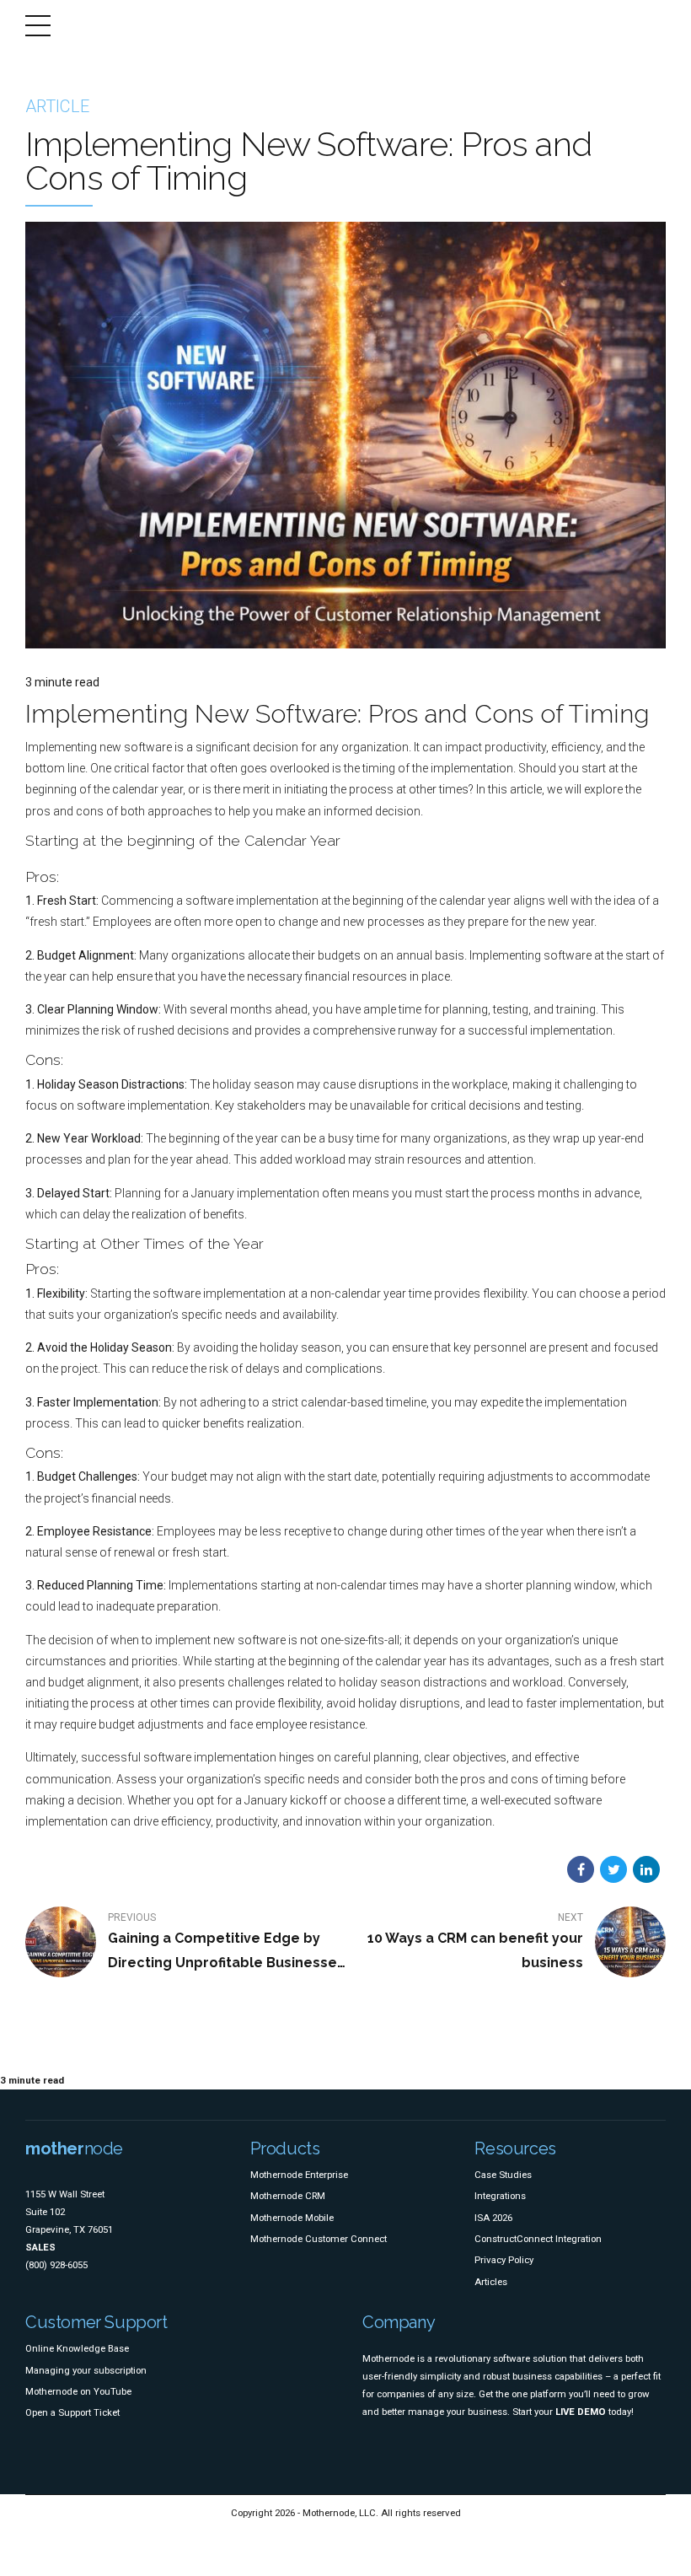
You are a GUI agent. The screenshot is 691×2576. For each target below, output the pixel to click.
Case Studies (503, 2175)
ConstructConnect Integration (538, 2239)
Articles (491, 2282)
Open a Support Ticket (72, 2412)
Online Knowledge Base (77, 2348)
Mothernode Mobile (292, 2218)
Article (57, 106)
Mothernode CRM (288, 2196)
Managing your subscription (86, 2370)
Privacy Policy (504, 2260)
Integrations (500, 2196)
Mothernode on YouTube (78, 2391)
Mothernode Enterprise (299, 2175)
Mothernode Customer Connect (319, 2239)
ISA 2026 (493, 2218)
